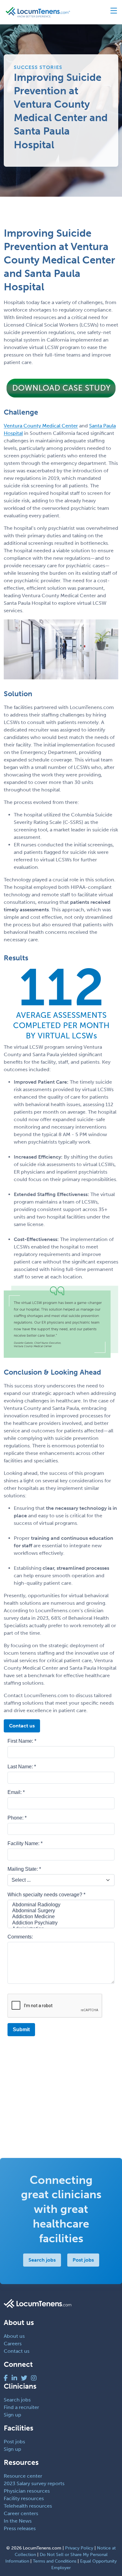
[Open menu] (111, 12)
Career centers (21, 2513)
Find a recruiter (21, 2407)
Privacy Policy (79, 2548)
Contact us (22, 1726)
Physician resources (27, 2491)
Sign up (13, 2415)
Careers (13, 2344)
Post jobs (83, 2260)
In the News (18, 2521)
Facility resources (24, 2498)
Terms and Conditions (55, 2561)
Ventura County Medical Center (41, 426)
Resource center (23, 2476)
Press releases (20, 2528)
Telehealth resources (28, 2506)
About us (14, 2336)
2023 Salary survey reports (34, 2483)
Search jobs (42, 2260)
